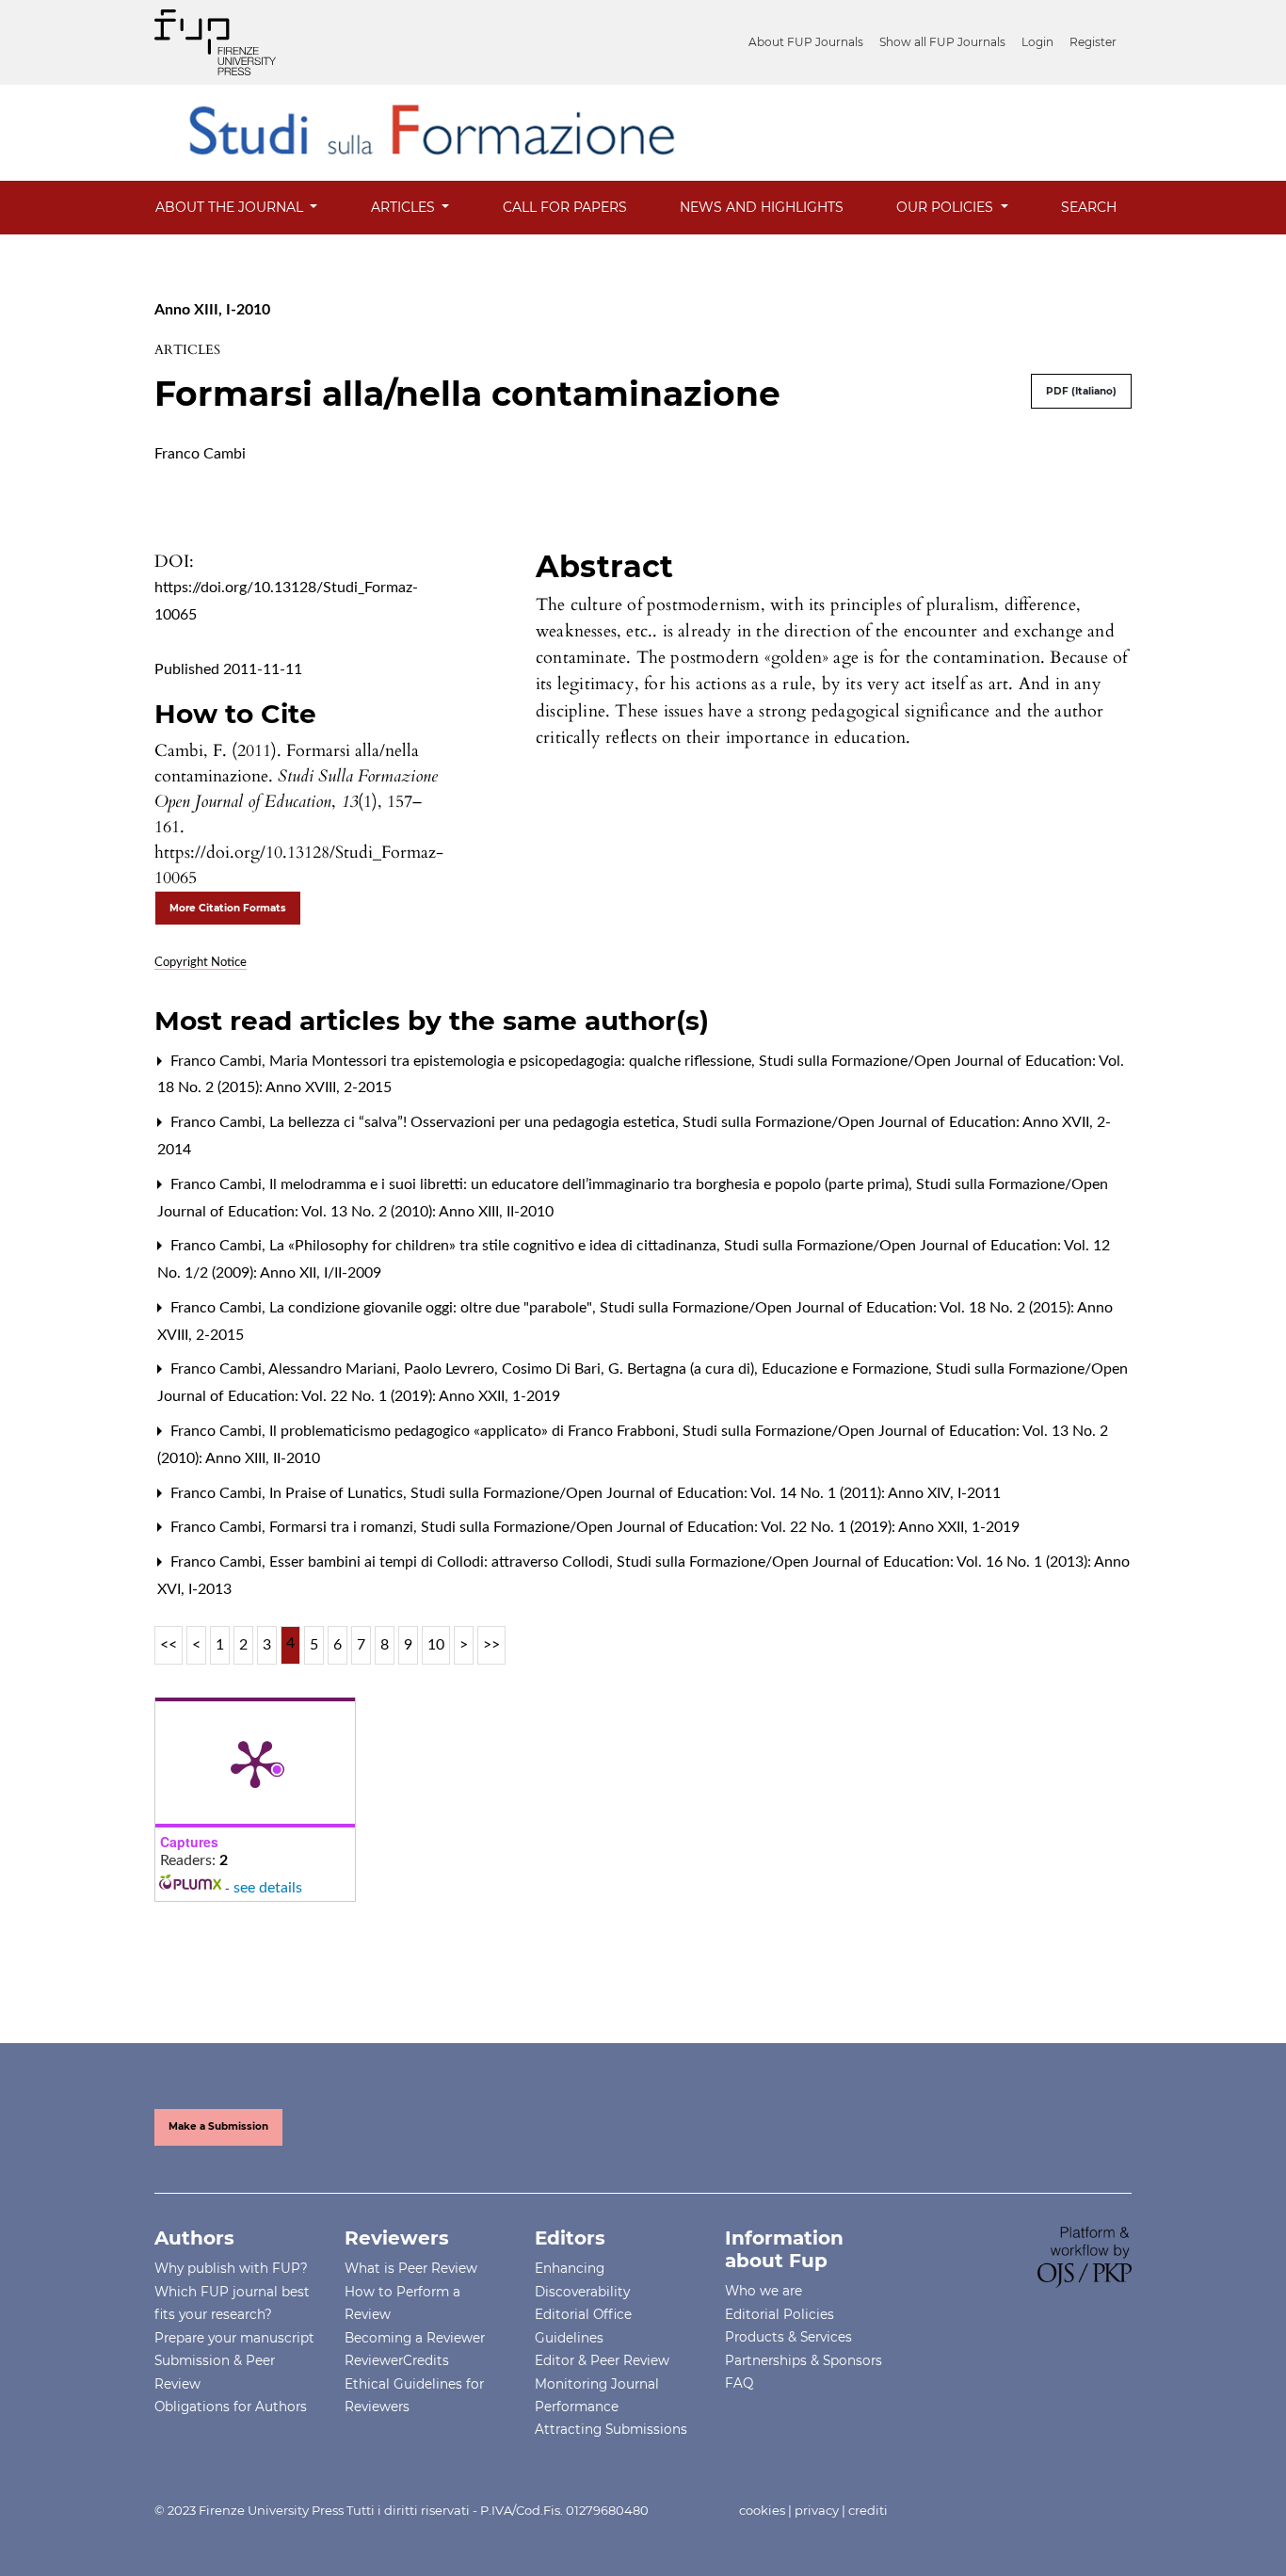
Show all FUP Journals (942, 42)
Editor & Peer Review (602, 2360)
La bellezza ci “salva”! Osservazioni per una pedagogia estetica (474, 1122)
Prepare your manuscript (234, 2338)
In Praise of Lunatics (338, 1493)
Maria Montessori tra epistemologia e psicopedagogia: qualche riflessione (512, 1061)
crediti (868, 2510)
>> (491, 1645)
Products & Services (788, 2337)
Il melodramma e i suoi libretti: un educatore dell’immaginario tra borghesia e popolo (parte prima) (591, 1184)
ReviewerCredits (397, 2360)
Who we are (764, 2291)
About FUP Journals (806, 42)
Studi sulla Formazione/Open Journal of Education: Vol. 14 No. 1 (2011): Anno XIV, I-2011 (706, 1493)
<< (169, 1645)
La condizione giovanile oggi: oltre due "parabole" (433, 1308)
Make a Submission (218, 2126)
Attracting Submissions (611, 2429)
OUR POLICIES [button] (947, 207)
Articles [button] (405, 207)
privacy (817, 2510)
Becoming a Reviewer (415, 2338)
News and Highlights (762, 207)
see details (268, 1888)
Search (1089, 207)
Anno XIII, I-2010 (212, 310)
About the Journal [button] (231, 207)
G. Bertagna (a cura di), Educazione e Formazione (770, 1369)
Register (1093, 42)
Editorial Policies (780, 2314)
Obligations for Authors (231, 2407)
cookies (762, 2510)
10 (436, 1645)
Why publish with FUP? (231, 2268)
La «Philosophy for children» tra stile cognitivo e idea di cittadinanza (495, 1246)
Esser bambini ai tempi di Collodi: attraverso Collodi (441, 1562)
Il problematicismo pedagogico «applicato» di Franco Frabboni (474, 1431)
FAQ (739, 2383)
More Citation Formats (228, 908)
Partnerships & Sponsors (804, 2360)
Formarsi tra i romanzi (343, 1527)
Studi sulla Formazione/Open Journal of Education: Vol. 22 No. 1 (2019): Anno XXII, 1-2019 (720, 1527)
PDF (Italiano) (1081, 391)
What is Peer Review (411, 2268)
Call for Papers (565, 207)
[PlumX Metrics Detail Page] (255, 1763)
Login (1037, 42)
